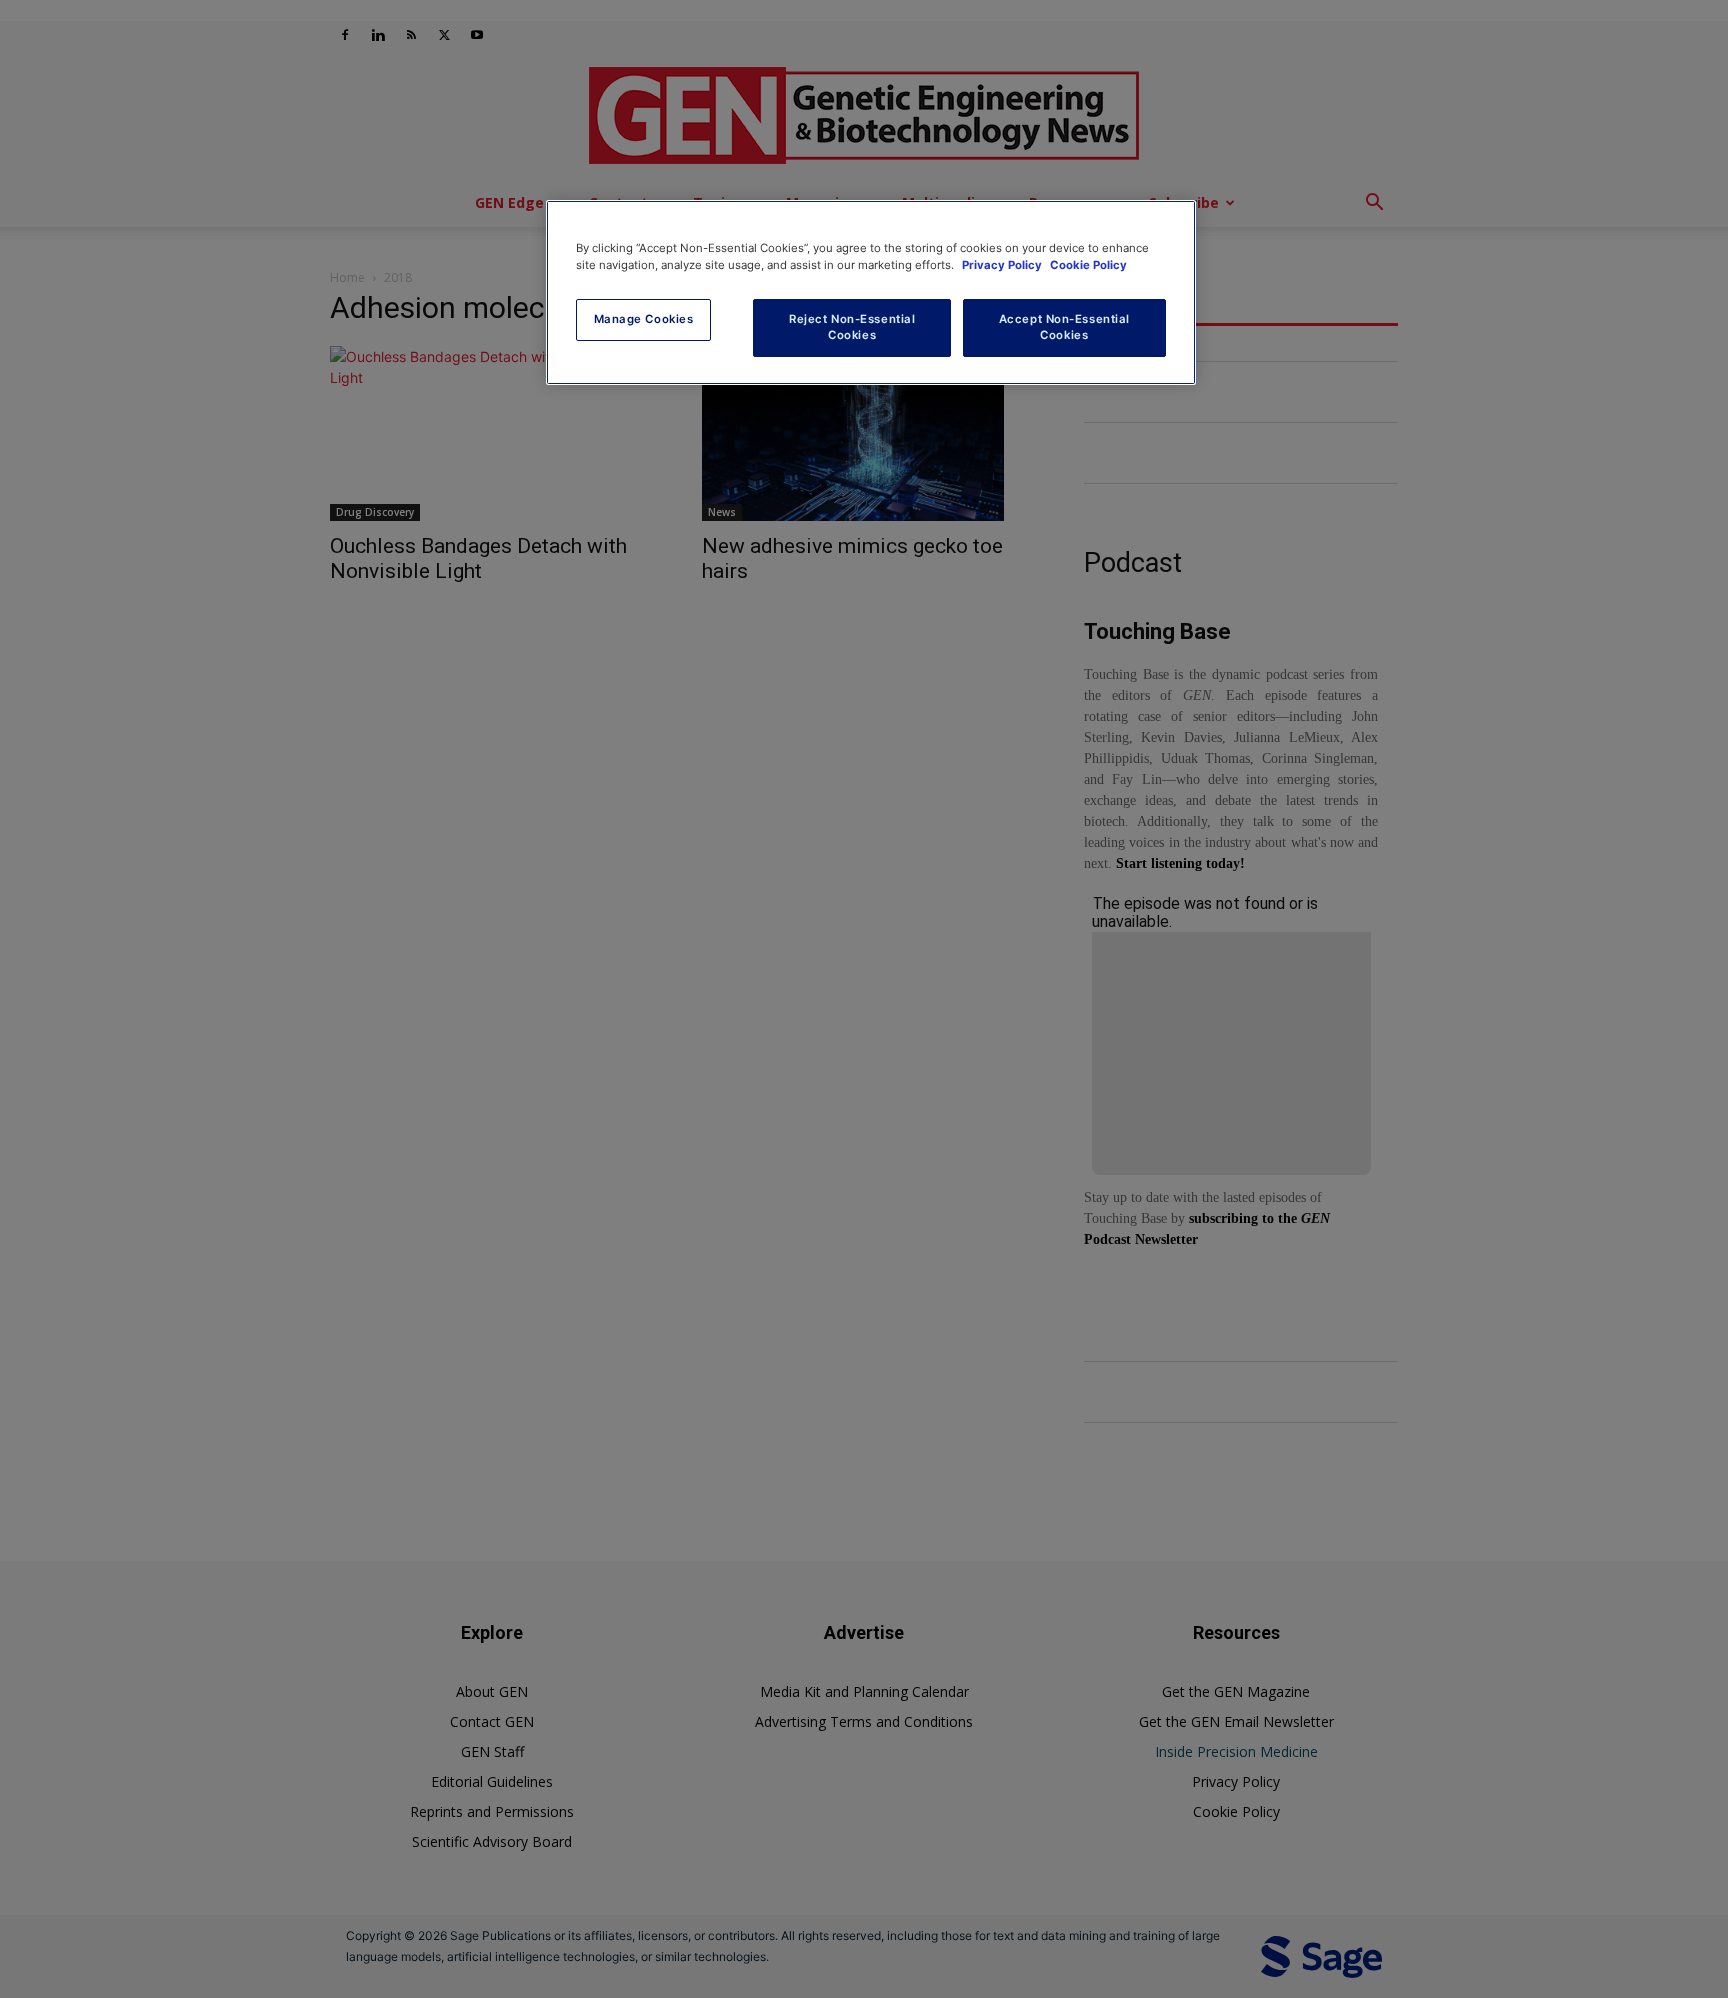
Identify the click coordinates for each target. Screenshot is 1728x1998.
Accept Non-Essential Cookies (1064, 327)
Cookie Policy (1088, 265)
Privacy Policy (1003, 265)
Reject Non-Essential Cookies (852, 327)
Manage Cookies (644, 319)
